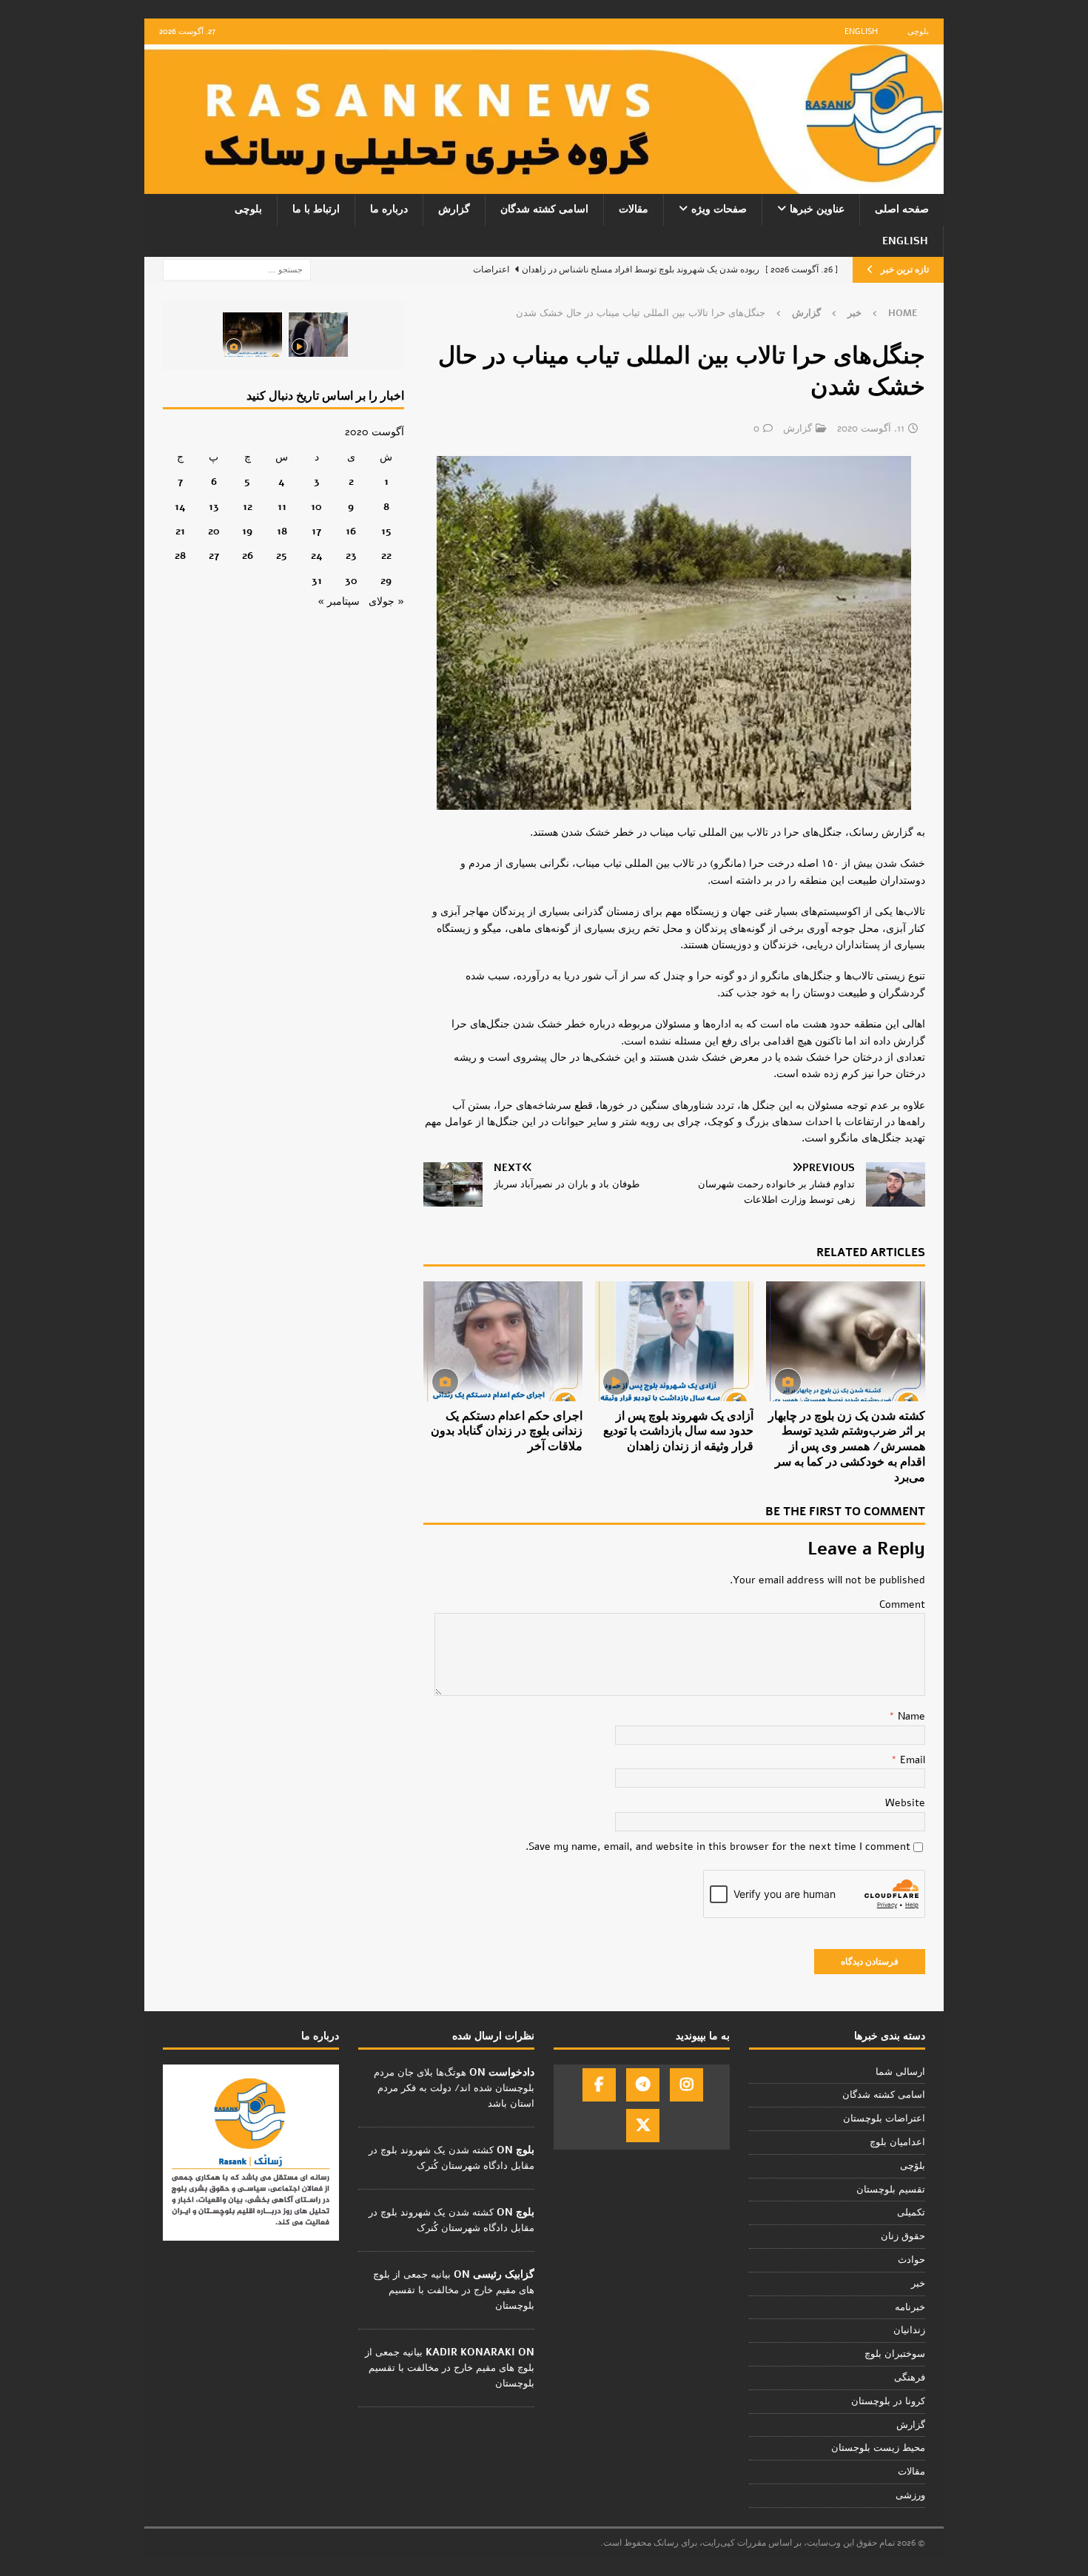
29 (386, 581)
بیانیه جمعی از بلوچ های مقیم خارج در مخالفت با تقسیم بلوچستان (454, 2290)
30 (351, 581)
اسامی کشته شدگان (544, 209)
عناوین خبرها (817, 209)
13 (214, 507)
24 (317, 556)
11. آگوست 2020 (871, 429)
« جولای (386, 601)
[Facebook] (599, 2085)
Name (910, 1716)
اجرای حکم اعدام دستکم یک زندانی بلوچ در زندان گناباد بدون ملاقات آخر (507, 1432)
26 (248, 556)
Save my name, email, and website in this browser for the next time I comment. (718, 1847)
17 (316, 531)
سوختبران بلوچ (895, 2354)
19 (247, 531)
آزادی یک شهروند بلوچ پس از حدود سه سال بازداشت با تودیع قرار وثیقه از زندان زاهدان (678, 1432)
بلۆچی (913, 2166)
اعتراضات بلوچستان (884, 2119)
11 (282, 507)
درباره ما (389, 209)
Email (911, 1760)
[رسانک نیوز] (544, 185)
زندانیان (909, 2330)
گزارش (454, 209)
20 (214, 531)
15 (386, 531)
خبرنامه (910, 2307)
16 (351, 531)
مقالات (634, 209)
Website (905, 1803)
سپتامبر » (339, 601)
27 (214, 556)
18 (282, 531)
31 (317, 581)
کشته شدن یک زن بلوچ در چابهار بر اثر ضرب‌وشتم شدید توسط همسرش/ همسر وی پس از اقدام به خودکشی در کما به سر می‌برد (847, 1447)
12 (248, 507)
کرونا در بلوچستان (888, 2401)
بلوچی (918, 31)
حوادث (911, 2260)
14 (180, 507)
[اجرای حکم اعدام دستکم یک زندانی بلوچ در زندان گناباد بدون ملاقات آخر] (503, 1341)
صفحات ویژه (719, 209)
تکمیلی (911, 2213)
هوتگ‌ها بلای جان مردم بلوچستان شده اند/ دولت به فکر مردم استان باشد (454, 2088)
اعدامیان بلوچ (897, 2142)
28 (180, 556)
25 (282, 556)
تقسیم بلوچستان (891, 2190)
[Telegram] (643, 2085)
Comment (902, 1604)
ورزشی (910, 2495)
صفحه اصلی (902, 209)
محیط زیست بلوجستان (878, 2448)
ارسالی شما (900, 2072)
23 (351, 556)
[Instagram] (686, 2085)
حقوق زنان (903, 2236)
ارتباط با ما (316, 209)
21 (180, 531)
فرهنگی (910, 2378)
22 (386, 556)
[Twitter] (643, 2126)
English (861, 31)
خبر (854, 313)
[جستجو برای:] (237, 269)
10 (316, 507)
